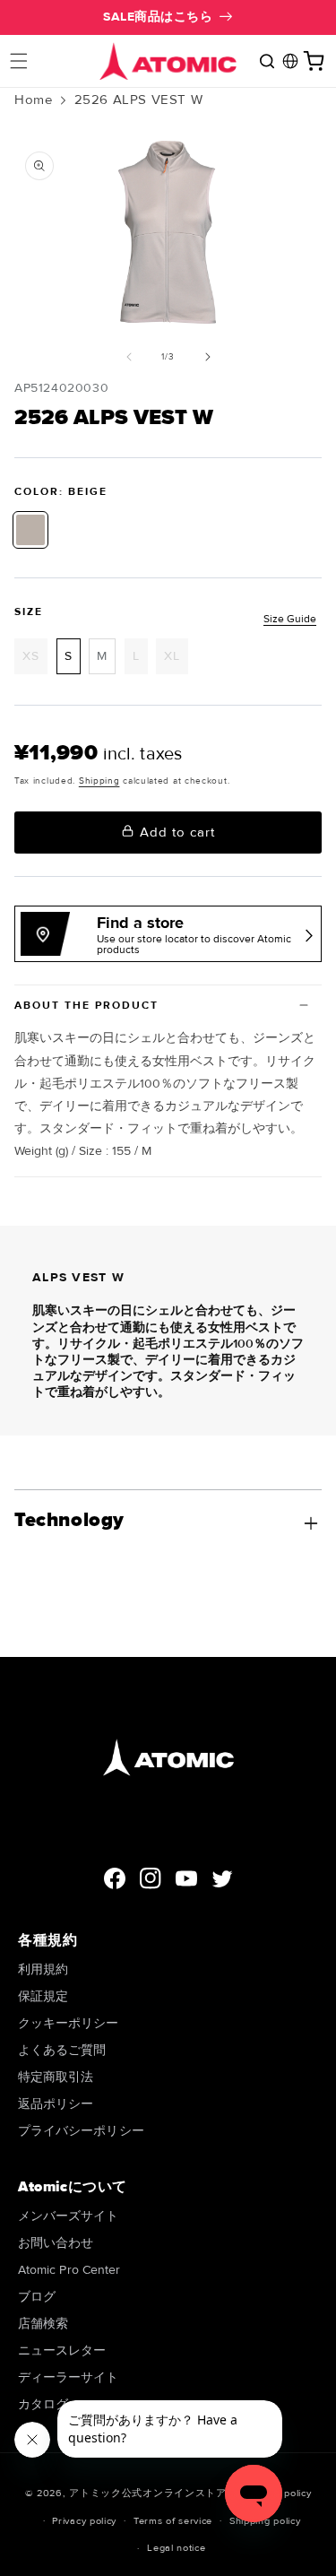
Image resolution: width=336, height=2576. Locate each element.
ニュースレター (62, 2350)
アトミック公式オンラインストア (148, 2493)
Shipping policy (265, 2521)
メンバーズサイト (69, 2216)
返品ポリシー (56, 2104)
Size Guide (290, 619)
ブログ (37, 2297)
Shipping (99, 781)
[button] (19, 61)
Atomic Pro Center (69, 2270)
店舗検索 (43, 2324)
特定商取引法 (56, 2077)
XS (35, 661)
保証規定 (43, 1996)
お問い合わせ (56, 2243)
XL (176, 661)
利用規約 (43, 1969)
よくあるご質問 (62, 2050)
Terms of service (173, 2521)
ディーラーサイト (69, 2377)
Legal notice (176, 2548)
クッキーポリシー (69, 2023)
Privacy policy (84, 2521)
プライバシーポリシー (81, 2131)
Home (33, 100)
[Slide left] (129, 357)
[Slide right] (208, 357)
